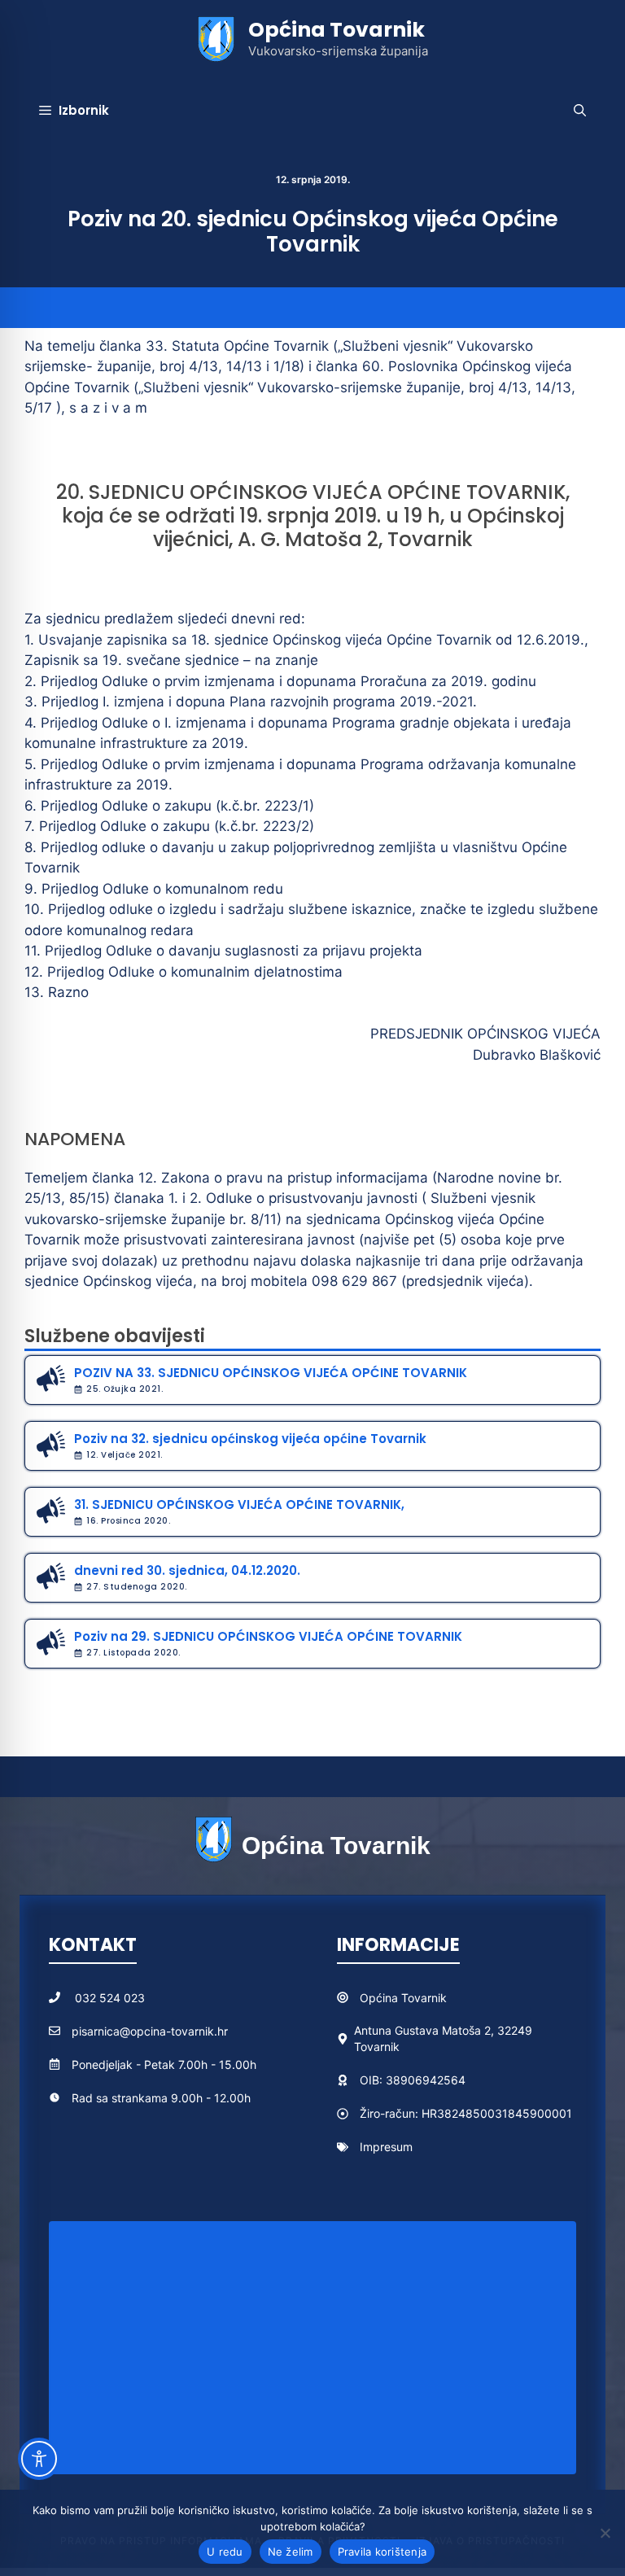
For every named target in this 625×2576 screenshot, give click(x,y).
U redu (225, 2552)
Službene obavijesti (115, 1336)
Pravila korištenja (382, 2552)
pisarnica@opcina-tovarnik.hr (150, 2031)
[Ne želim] (605, 2533)
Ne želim (291, 2552)
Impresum (386, 2147)
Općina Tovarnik (337, 30)
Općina (380, 1998)
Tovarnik (424, 1998)
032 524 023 (110, 1998)
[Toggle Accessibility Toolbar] (39, 2459)
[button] (580, 111)
